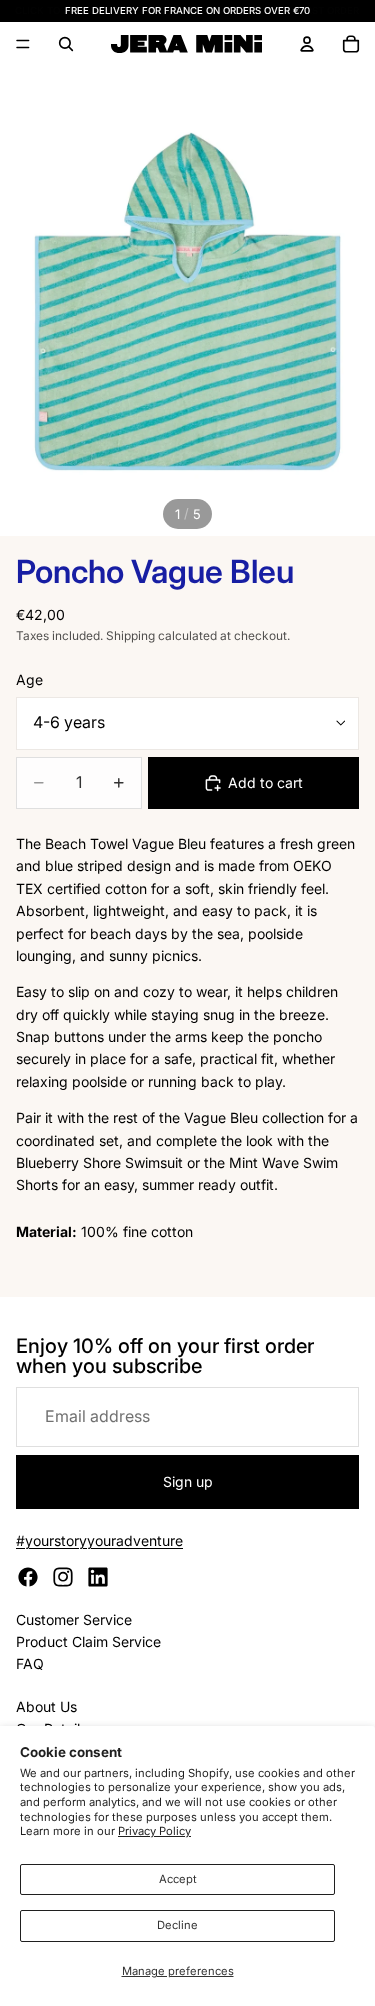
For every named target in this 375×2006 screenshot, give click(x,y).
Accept (178, 1879)
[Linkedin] (98, 1577)
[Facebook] (28, 1577)
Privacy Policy (154, 1831)
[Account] (307, 44)
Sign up (188, 1481)
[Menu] (23, 45)
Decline (177, 1925)
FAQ (30, 1663)
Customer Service (74, 1619)
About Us (46, 1706)
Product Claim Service (88, 1641)
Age (29, 679)
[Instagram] (63, 1577)
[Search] (66, 44)
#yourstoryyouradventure (99, 1540)
